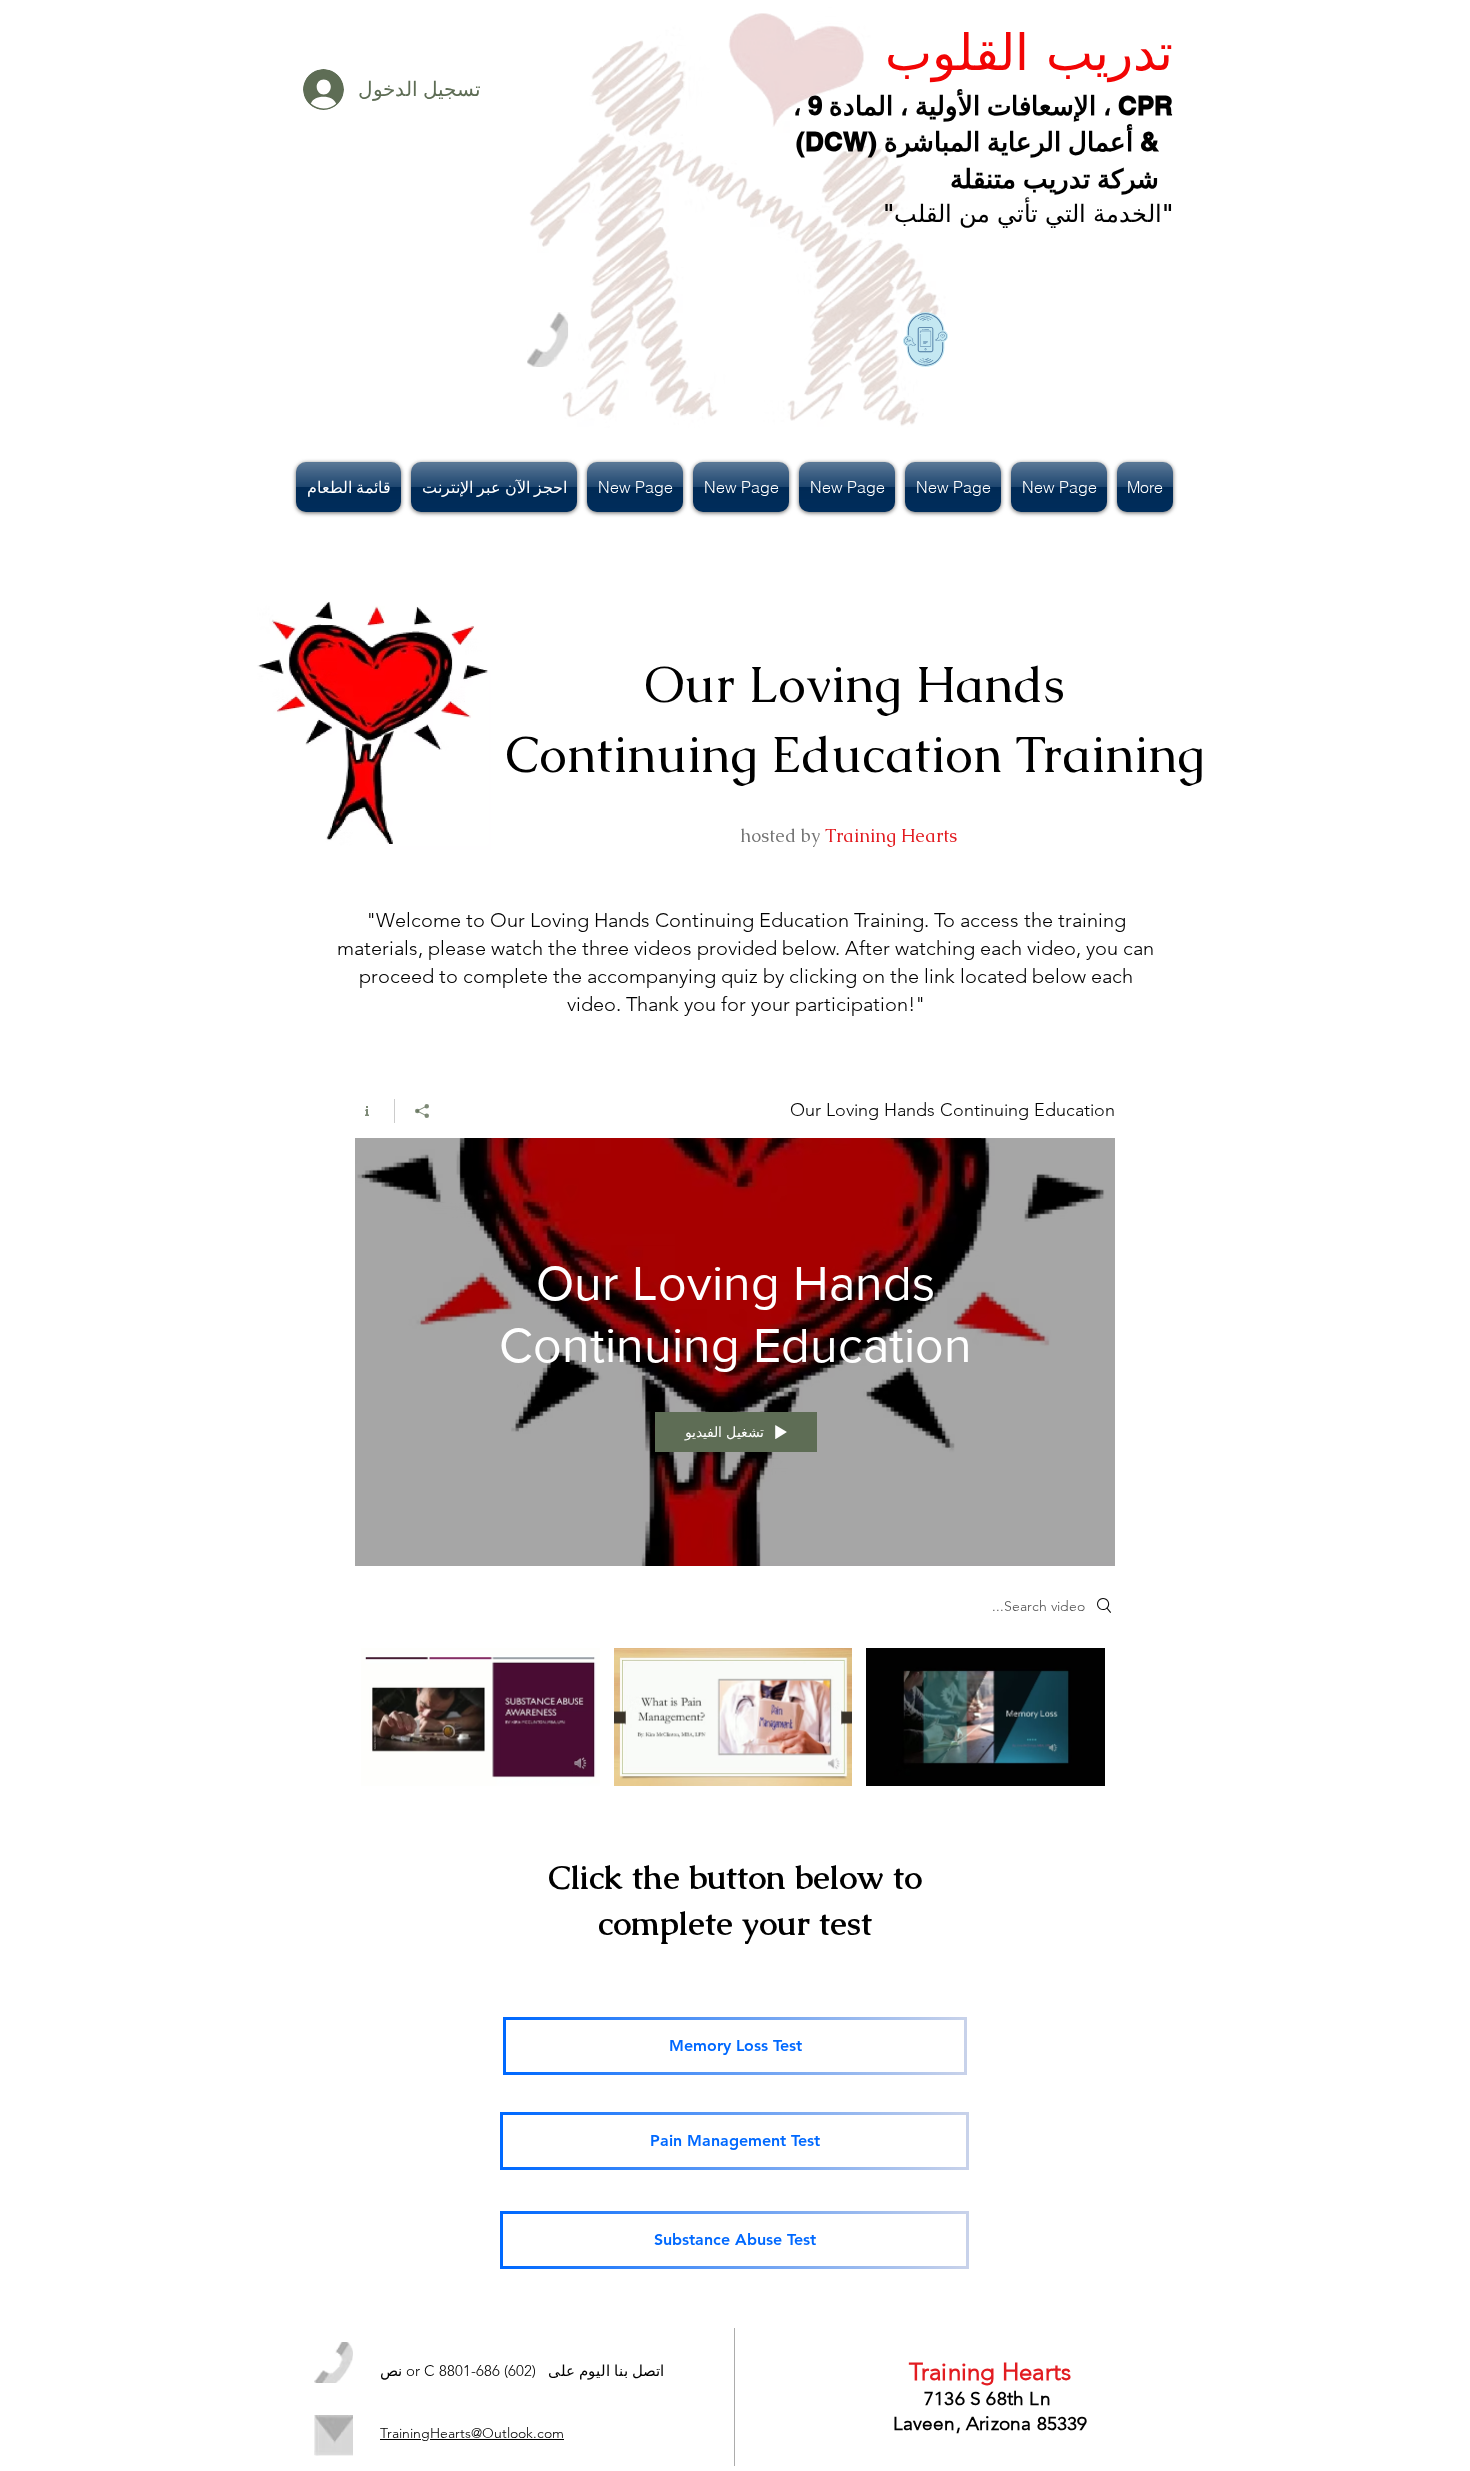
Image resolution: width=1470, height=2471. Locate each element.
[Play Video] (985, 1716)
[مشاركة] (421, 1111)
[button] (351, 487)
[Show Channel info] (374, 1111)
